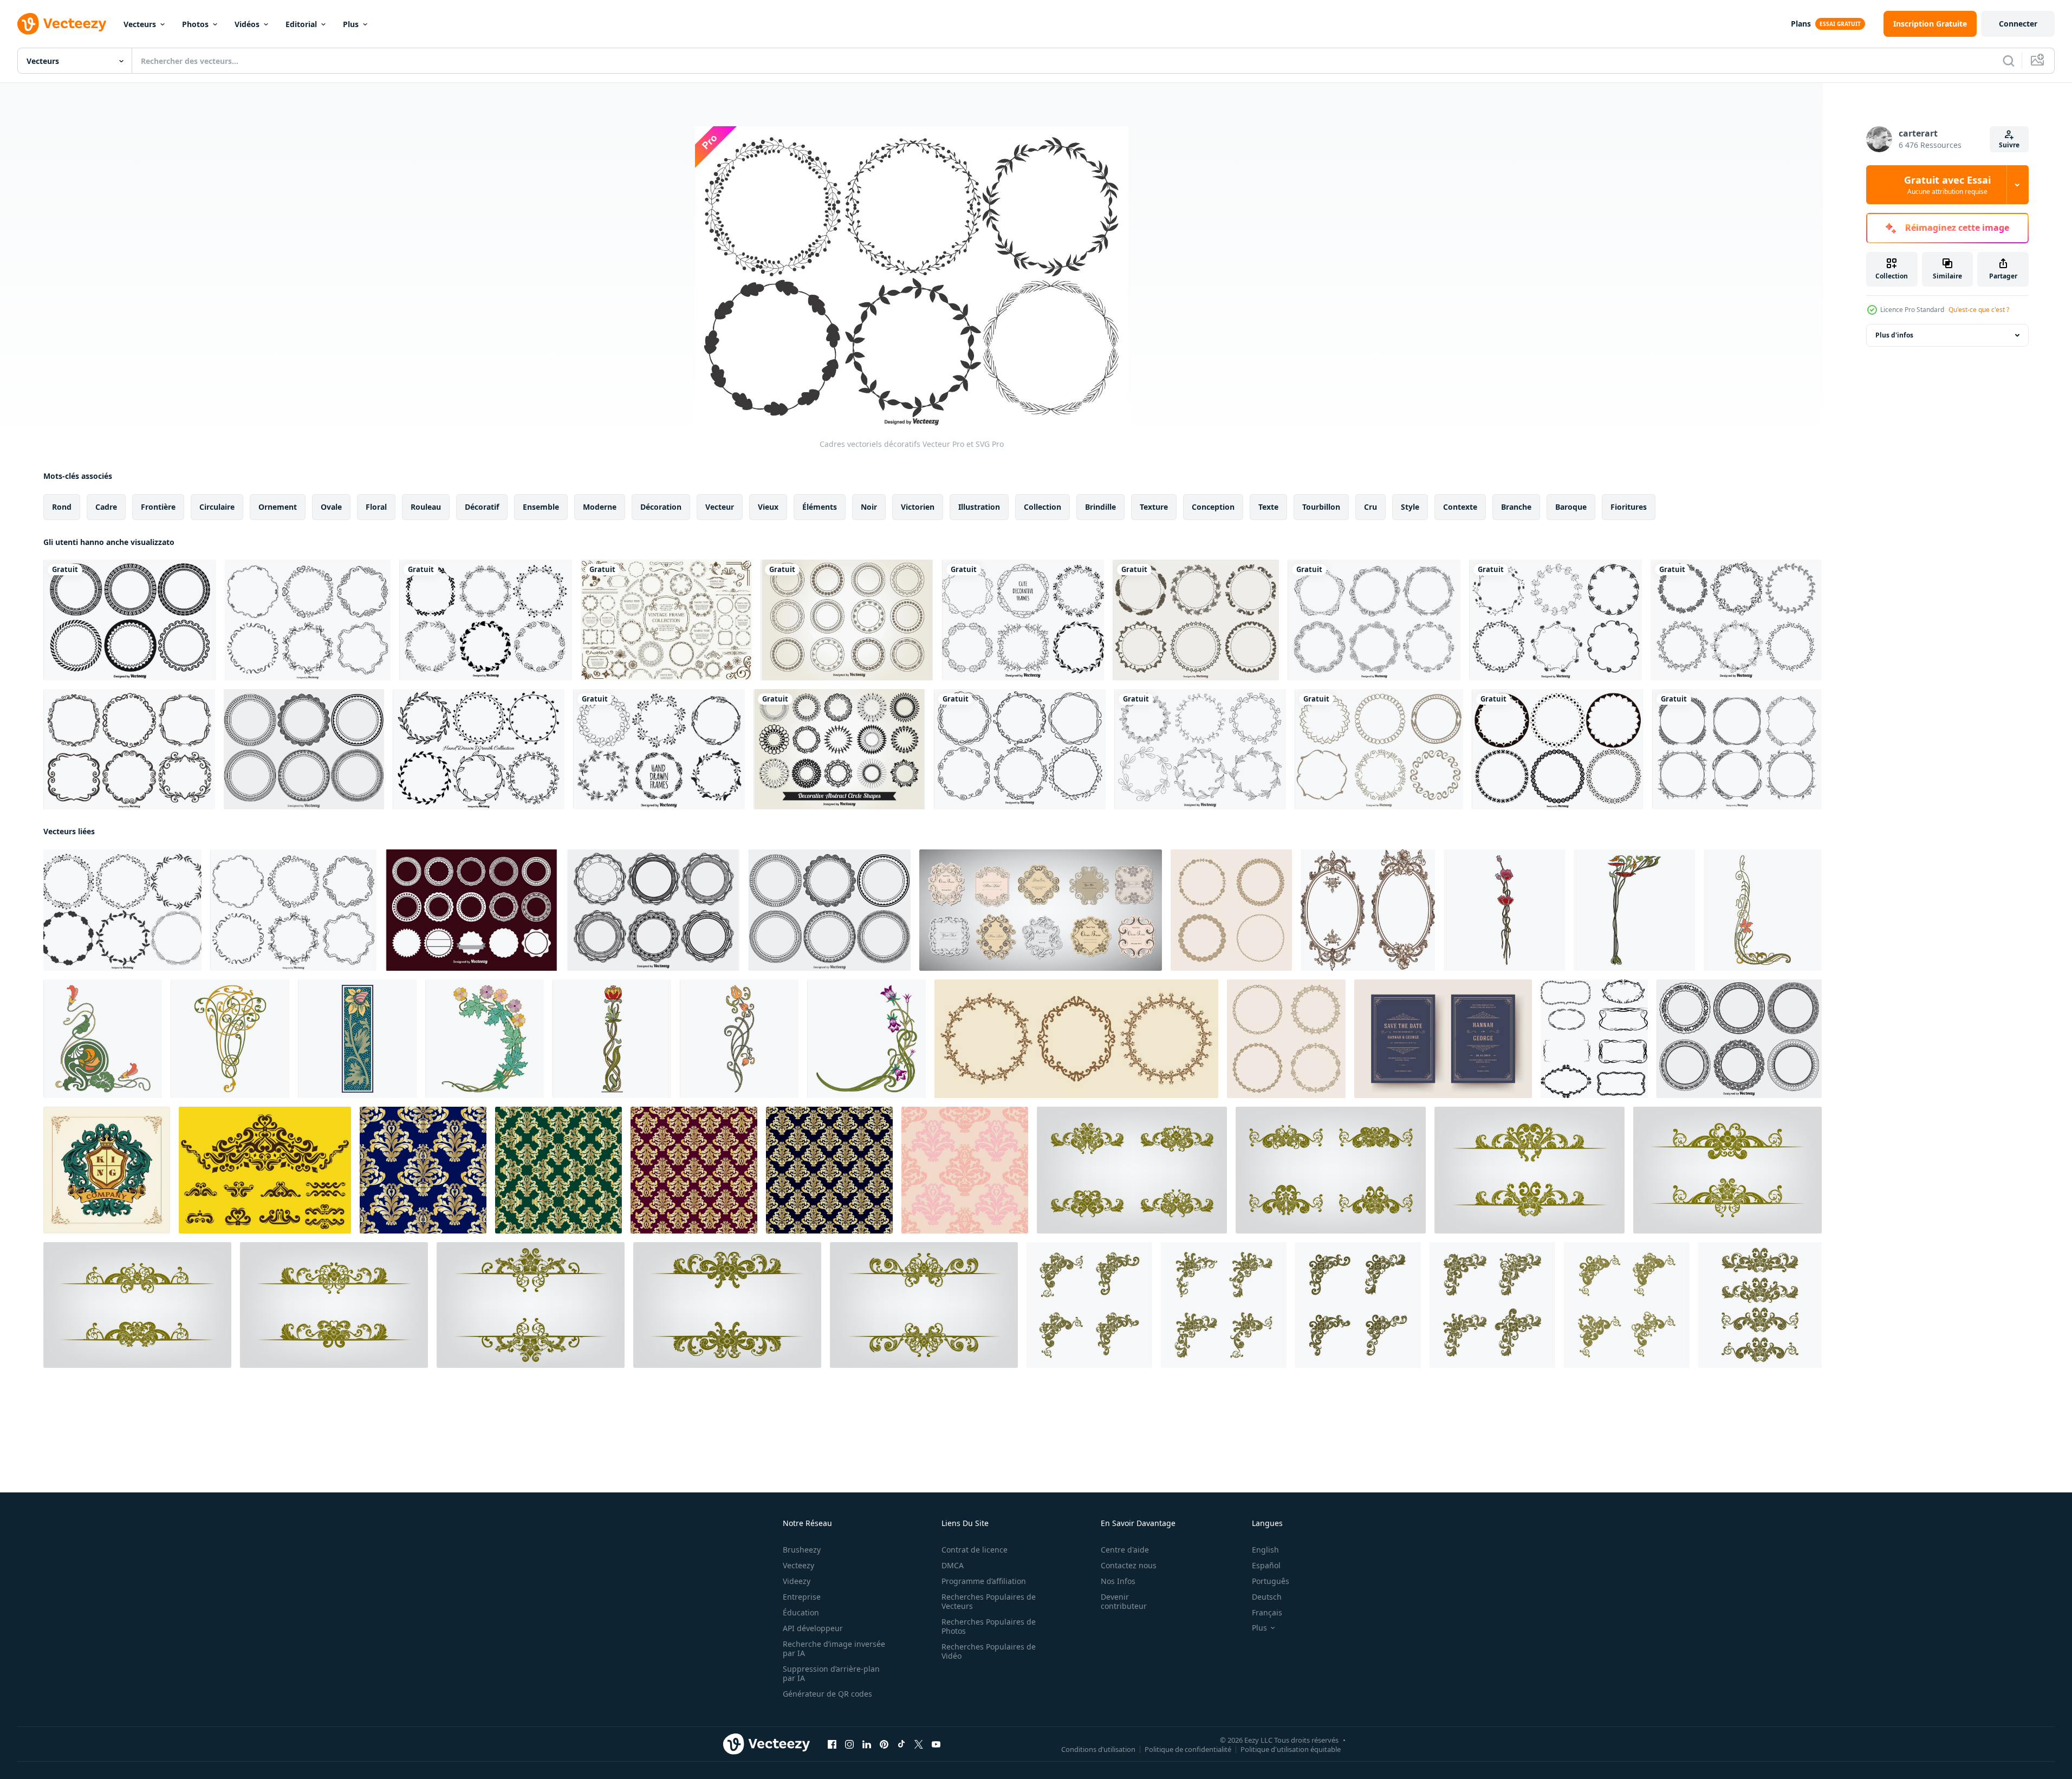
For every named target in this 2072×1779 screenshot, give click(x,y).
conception (1213, 507)
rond (62, 507)
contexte (1460, 507)
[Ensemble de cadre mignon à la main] (1379, 749)
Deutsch (1267, 1597)
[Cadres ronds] (472, 910)
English (1265, 1550)
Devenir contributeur (1124, 1601)
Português (1271, 1581)
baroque (1571, 507)
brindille (1100, 507)
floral (376, 507)
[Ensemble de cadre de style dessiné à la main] (486, 620)
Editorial (301, 24)
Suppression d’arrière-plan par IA (831, 1673)
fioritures (1629, 507)
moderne (600, 507)
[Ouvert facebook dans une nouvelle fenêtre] (832, 1744)
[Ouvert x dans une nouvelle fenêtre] (919, 1744)
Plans (1801, 24)
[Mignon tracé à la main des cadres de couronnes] (479, 749)
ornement (278, 507)
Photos (195, 24)
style (1410, 507)
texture (1154, 507)
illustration (979, 507)
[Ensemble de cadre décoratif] (1023, 620)
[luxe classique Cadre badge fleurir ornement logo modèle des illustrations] (107, 1170)
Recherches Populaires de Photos (989, 1626)
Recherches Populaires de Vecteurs (989, 1601)
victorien (918, 507)
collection (1043, 507)
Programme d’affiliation (984, 1581)
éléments (820, 507)
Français (1267, 1612)
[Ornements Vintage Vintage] (265, 1170)
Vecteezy (798, 1565)
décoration (661, 507)
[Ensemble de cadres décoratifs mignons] (1196, 620)
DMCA (953, 1565)
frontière (158, 507)
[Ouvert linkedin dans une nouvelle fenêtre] (867, 1744)
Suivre (2009, 145)
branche (1516, 507)
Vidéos (247, 24)
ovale (331, 507)
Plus (351, 24)
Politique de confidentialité (1188, 1749)
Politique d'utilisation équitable (1291, 1749)
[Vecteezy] (62, 24)
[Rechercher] (2009, 61)
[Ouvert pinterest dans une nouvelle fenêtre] (884, 1744)
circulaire (217, 507)
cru (1370, 507)
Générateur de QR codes (827, 1694)
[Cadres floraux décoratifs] (1200, 749)
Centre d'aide (1125, 1550)
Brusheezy (802, 1550)
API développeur (813, 1628)
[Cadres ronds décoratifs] (304, 749)
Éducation (801, 1612)
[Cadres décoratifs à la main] (1736, 620)
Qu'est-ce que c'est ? (1979, 310)
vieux (768, 507)
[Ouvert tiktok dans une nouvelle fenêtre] (901, 1744)
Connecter (2018, 24)
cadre (106, 507)
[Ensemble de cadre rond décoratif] (130, 620)
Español (1266, 1565)
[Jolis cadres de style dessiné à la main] (659, 749)
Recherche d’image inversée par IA (834, 1648)
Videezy (797, 1581)
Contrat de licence (975, 1550)
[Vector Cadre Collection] (1558, 749)
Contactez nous (1129, 1565)
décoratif (482, 507)
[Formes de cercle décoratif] (839, 749)
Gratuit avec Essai (1947, 185)
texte (1268, 507)
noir (869, 507)
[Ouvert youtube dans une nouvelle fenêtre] (936, 1744)
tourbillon (1321, 507)
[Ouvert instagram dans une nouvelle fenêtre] (849, 1744)
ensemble (541, 507)
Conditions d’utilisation (1098, 1749)
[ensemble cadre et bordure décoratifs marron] (666, 620)
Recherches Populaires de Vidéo (989, 1651)
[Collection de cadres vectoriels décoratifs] (1737, 749)
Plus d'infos (1894, 335)
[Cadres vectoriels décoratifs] (308, 620)
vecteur (720, 507)
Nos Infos (1118, 1581)
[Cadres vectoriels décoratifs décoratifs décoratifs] (1020, 749)
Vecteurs (140, 24)
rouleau (426, 507)
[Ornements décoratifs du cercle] (847, 620)
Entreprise (802, 1597)
